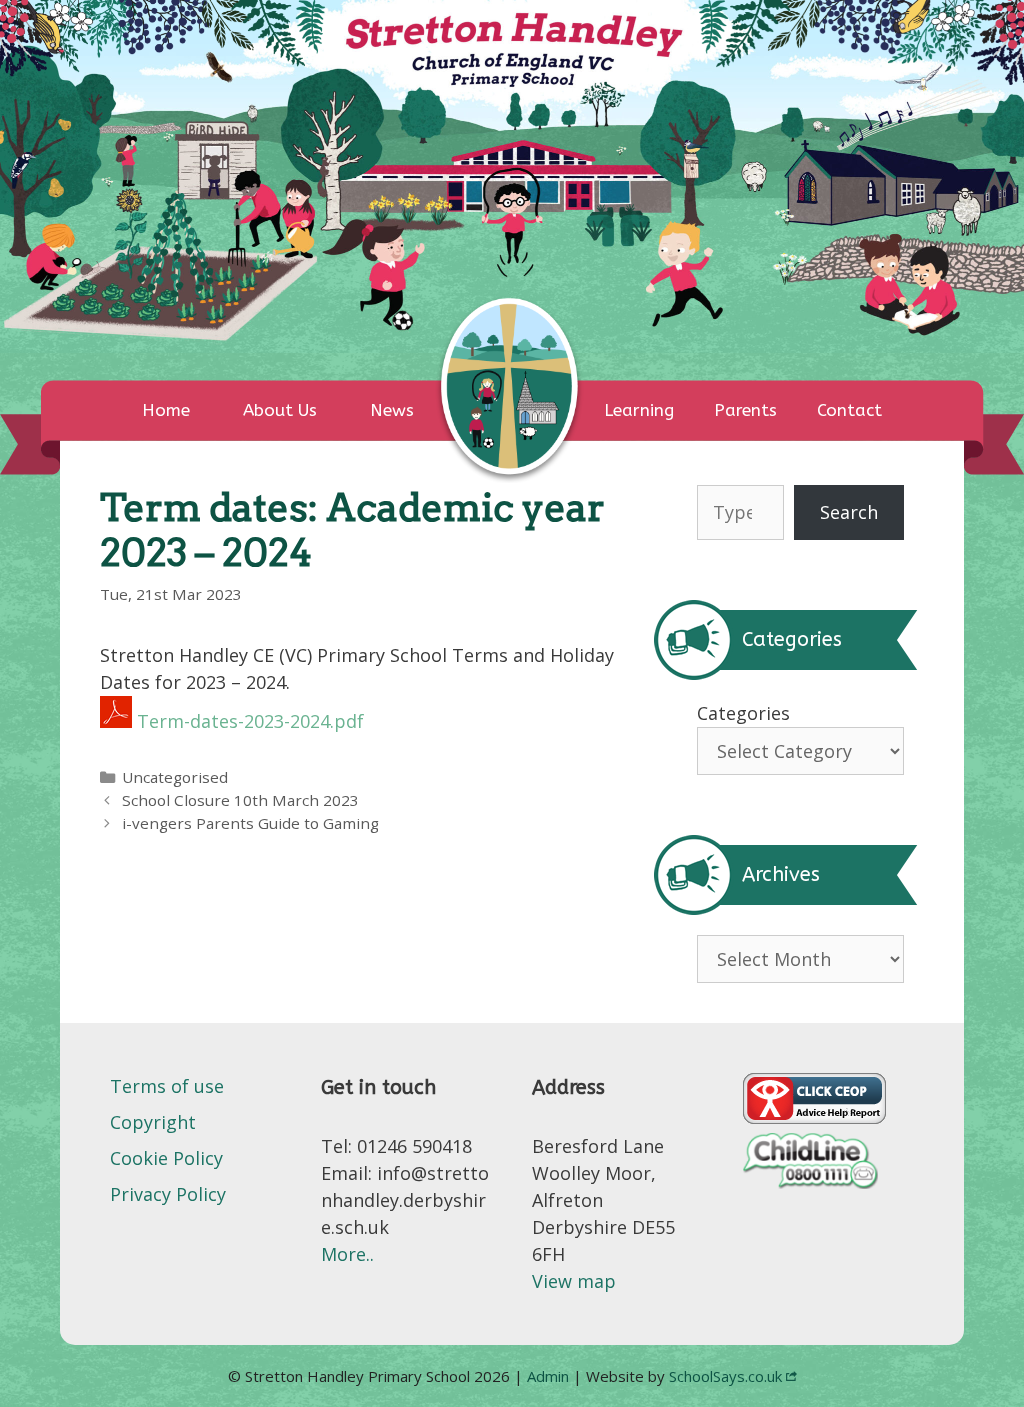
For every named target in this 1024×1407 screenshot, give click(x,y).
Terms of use (167, 1086)
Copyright (153, 1122)
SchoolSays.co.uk (725, 1376)
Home (166, 410)
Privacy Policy (168, 1194)
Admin (550, 1376)
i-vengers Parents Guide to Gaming (250, 823)
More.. (347, 1254)
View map (574, 1281)
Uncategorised (175, 777)
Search (849, 512)
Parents (745, 410)
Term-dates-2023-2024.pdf (250, 721)
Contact (849, 410)
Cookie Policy (166, 1158)
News (392, 410)
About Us (280, 410)
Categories (743, 713)
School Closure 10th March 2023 (240, 800)
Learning (639, 410)
